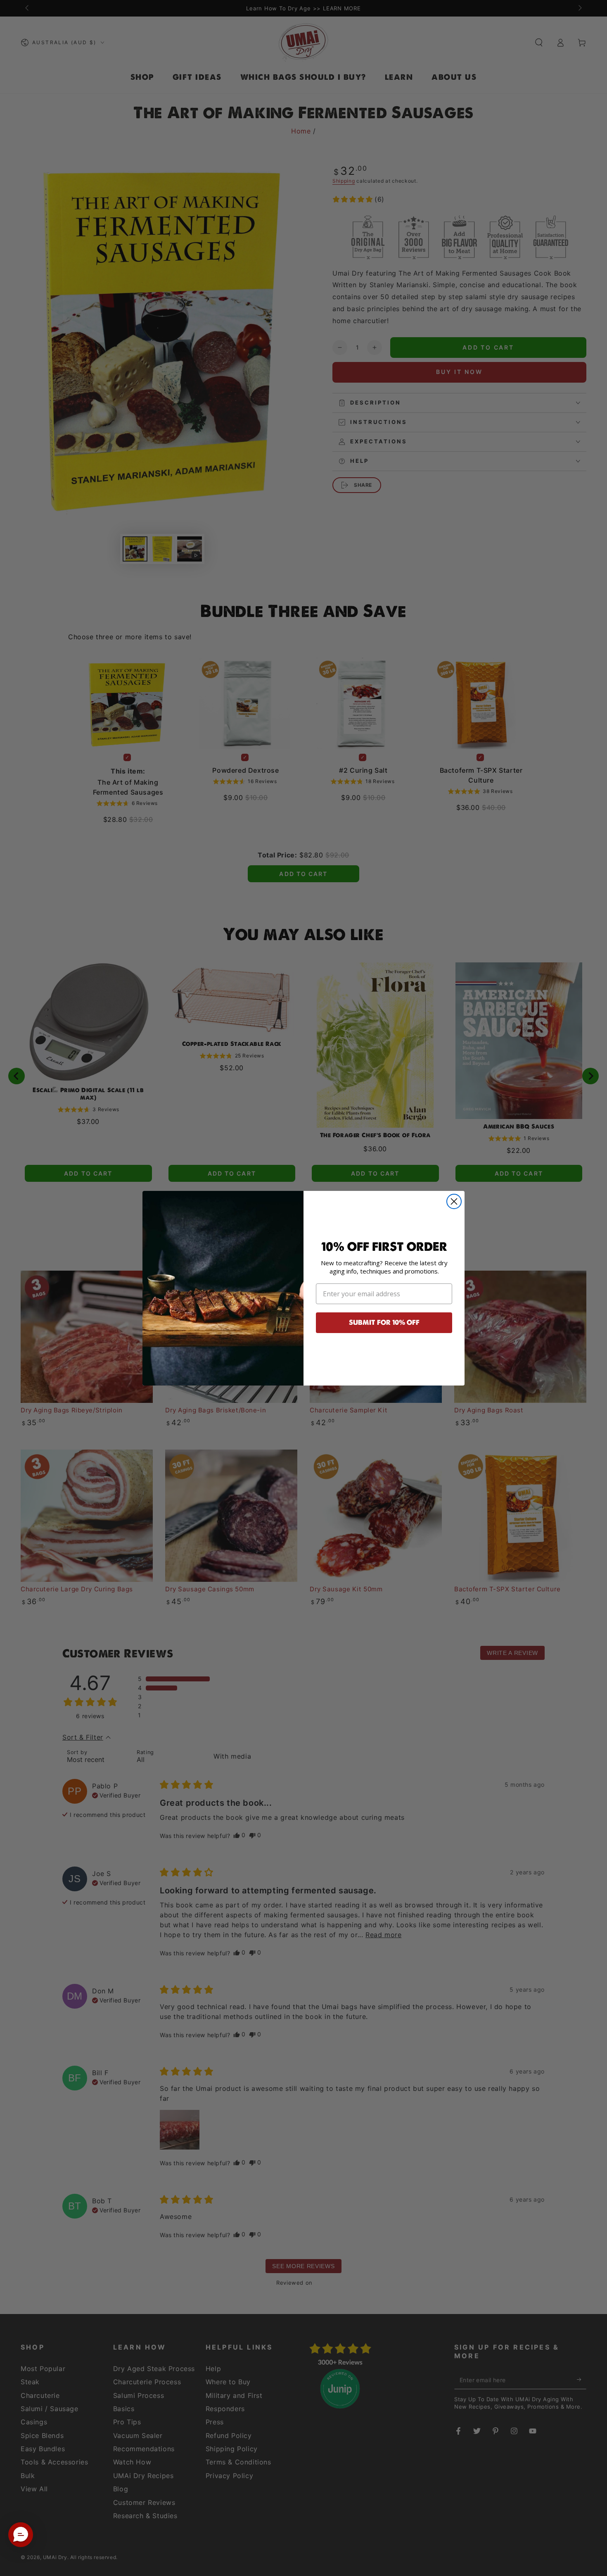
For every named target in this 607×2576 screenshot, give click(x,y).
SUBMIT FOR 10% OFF (384, 1323)
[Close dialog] (454, 1201)
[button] (21, 2535)
